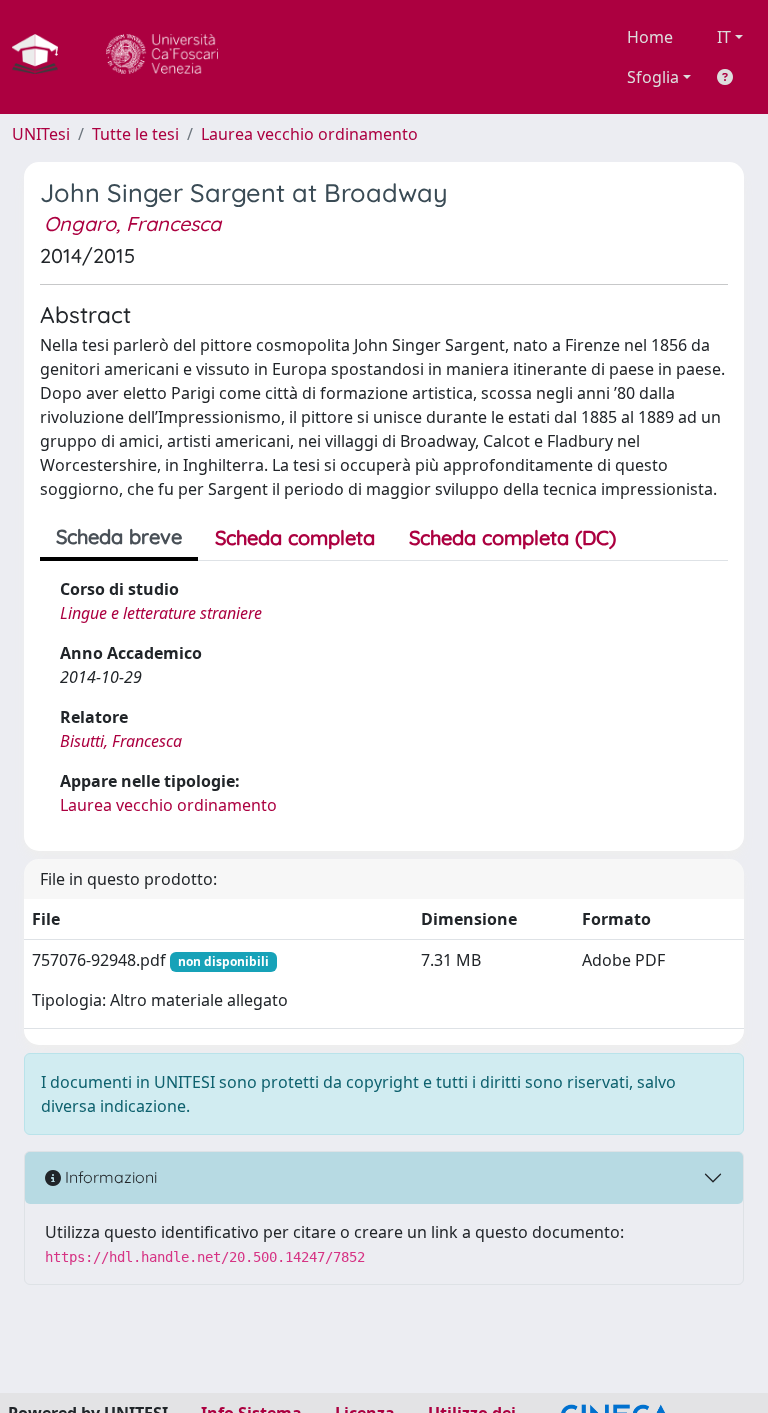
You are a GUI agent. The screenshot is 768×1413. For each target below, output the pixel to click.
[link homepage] (43, 57)
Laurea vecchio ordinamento (309, 134)
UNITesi (41, 134)
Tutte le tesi (135, 134)
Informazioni (109, 1177)
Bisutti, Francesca (121, 741)
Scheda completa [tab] (295, 537)
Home (650, 37)
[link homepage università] (162, 57)
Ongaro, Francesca (132, 223)
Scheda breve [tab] (119, 536)
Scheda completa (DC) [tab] (512, 537)
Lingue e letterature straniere (161, 613)
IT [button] (724, 37)
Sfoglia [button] (653, 77)
